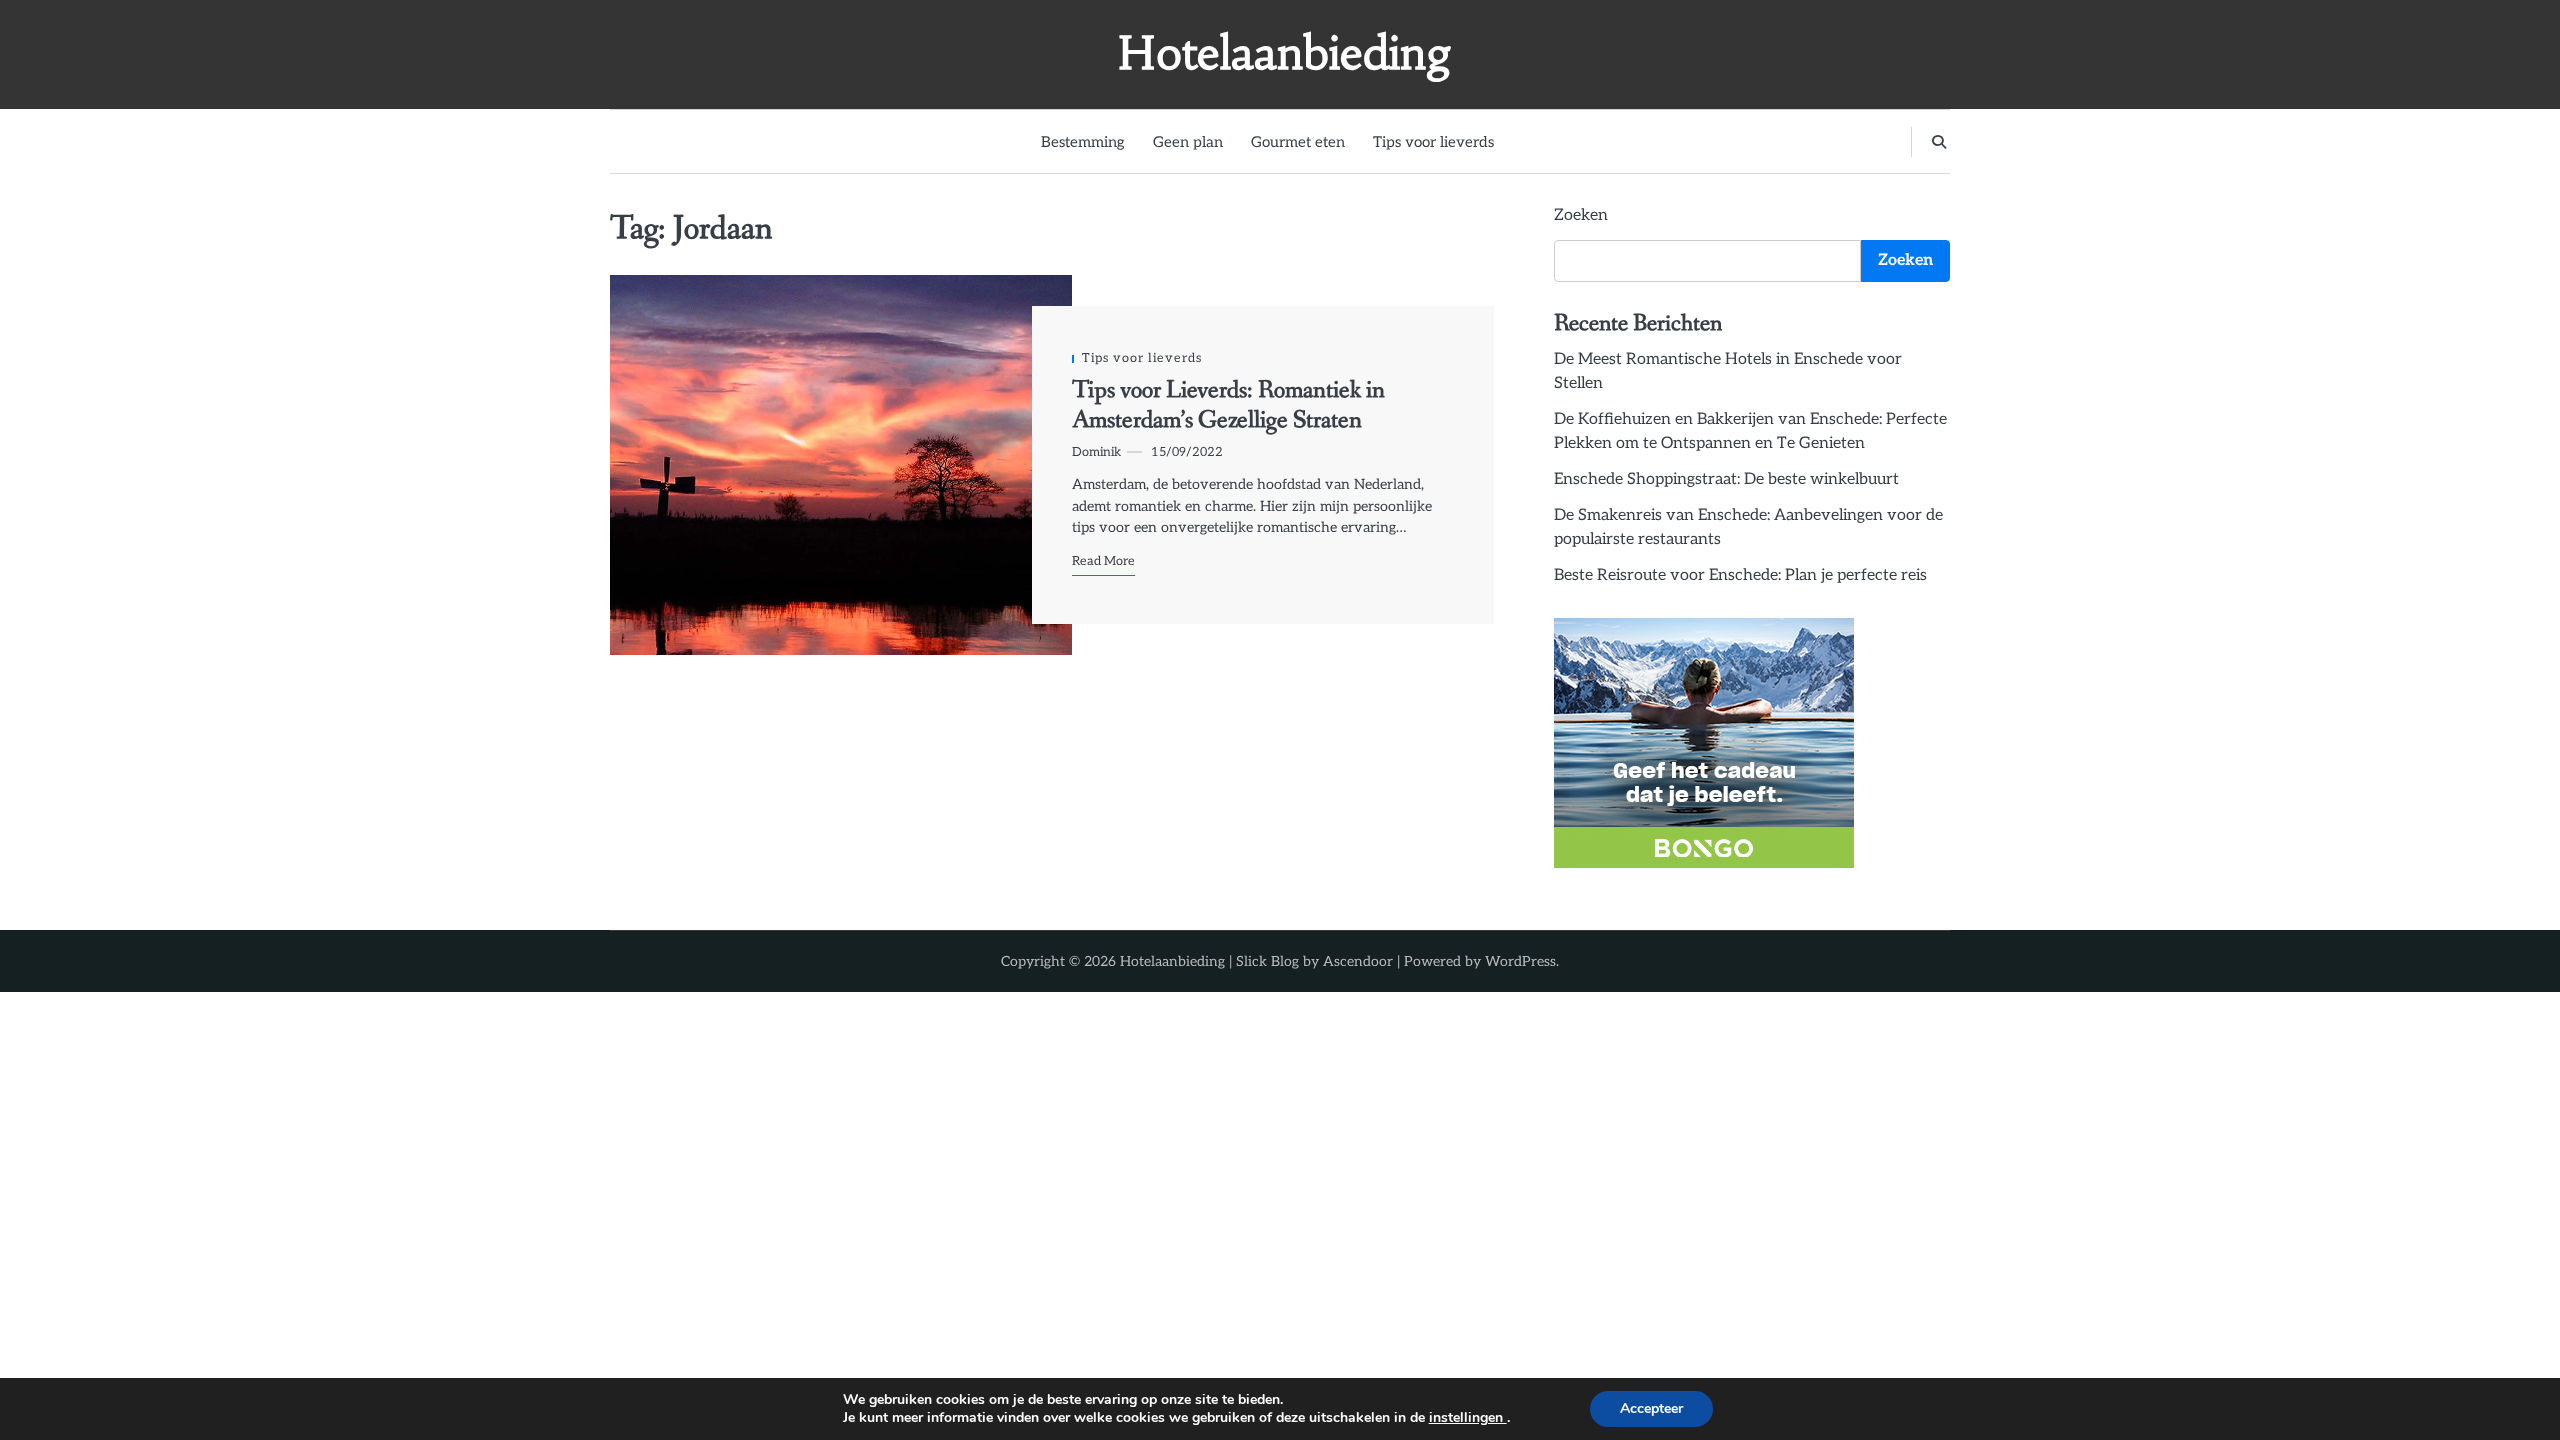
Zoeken (1581, 215)
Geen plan (1188, 142)
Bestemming (1083, 142)
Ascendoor (1358, 961)
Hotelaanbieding (1285, 53)
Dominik (1096, 452)
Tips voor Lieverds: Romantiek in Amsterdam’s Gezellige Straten (1228, 405)
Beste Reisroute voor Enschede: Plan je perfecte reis (1740, 575)
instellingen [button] (1468, 1417)
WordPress (1520, 961)
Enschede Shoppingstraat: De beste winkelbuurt (1726, 479)
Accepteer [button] (1651, 1408)
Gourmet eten (1298, 142)
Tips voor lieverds (1433, 142)
